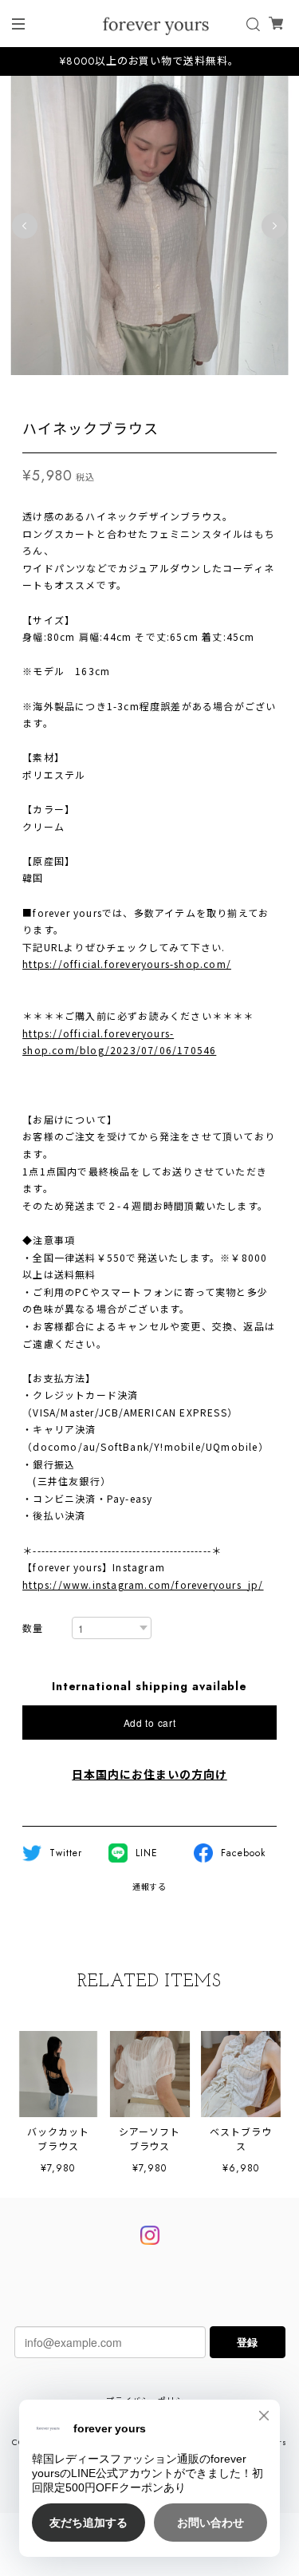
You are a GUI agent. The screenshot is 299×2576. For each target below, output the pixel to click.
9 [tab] (190, 391)
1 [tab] (62, 391)
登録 (247, 2342)
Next (274, 226)
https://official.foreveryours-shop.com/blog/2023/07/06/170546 (119, 1042)
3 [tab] (94, 391)
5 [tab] (126, 391)
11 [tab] (222, 391)
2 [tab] (78, 391)
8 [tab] (174, 391)
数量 (33, 1629)
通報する (150, 1887)
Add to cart (150, 1723)
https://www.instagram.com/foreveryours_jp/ (143, 1584)
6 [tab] (142, 391)
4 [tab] (110, 391)
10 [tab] (206, 391)
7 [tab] (158, 391)
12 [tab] (238, 391)
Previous (25, 226)
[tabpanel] (149, 225)
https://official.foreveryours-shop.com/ (127, 964)
